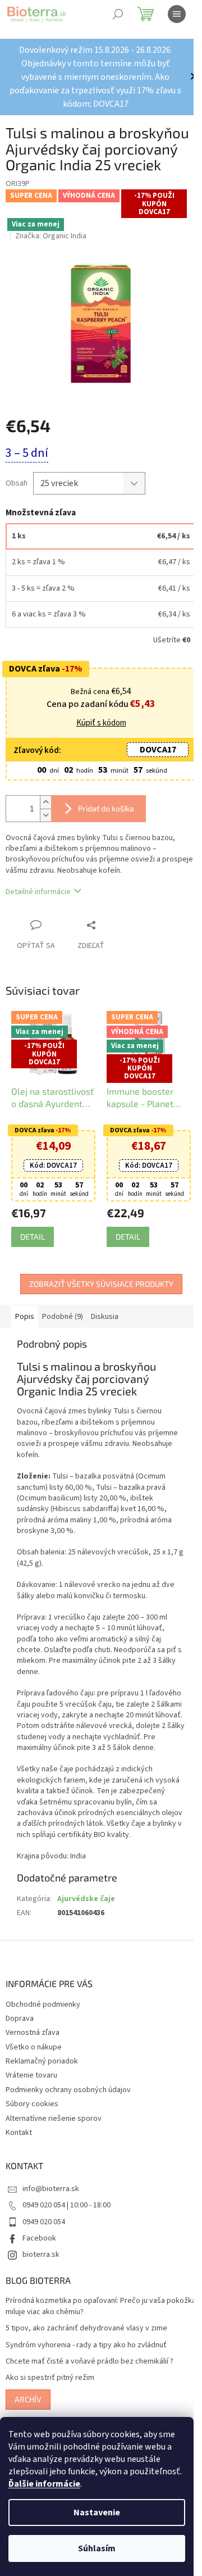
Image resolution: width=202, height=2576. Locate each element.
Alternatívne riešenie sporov (54, 2119)
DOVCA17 (158, 750)
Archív (28, 2399)
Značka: (51, 236)
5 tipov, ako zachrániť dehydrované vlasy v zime (86, 2328)
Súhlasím (97, 2548)
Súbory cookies (32, 2104)
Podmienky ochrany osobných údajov (68, 2090)
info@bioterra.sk (51, 2189)
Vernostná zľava (33, 2033)
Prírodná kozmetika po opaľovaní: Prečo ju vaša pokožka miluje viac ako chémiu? (101, 2306)
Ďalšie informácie (44, 2484)
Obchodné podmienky (43, 2004)
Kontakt (19, 2133)
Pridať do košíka (106, 808)
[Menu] (177, 14)
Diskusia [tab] (105, 1317)
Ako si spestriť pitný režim (50, 2378)
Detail (33, 1237)
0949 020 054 (44, 2222)
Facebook (39, 2238)
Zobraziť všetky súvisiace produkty (101, 1284)
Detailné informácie (38, 892)
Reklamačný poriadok (42, 2061)
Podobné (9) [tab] (63, 1317)
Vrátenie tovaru (31, 2075)
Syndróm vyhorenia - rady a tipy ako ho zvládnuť (86, 2345)
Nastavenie (97, 2512)
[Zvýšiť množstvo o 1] (45, 802)
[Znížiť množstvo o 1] (45, 815)
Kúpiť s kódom (101, 723)
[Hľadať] (118, 14)
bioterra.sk (41, 2255)
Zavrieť (114, 925)
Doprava (20, 2019)
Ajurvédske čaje (86, 1899)
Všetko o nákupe (34, 2047)
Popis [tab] (25, 1317)
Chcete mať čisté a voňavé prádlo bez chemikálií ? (89, 2362)
